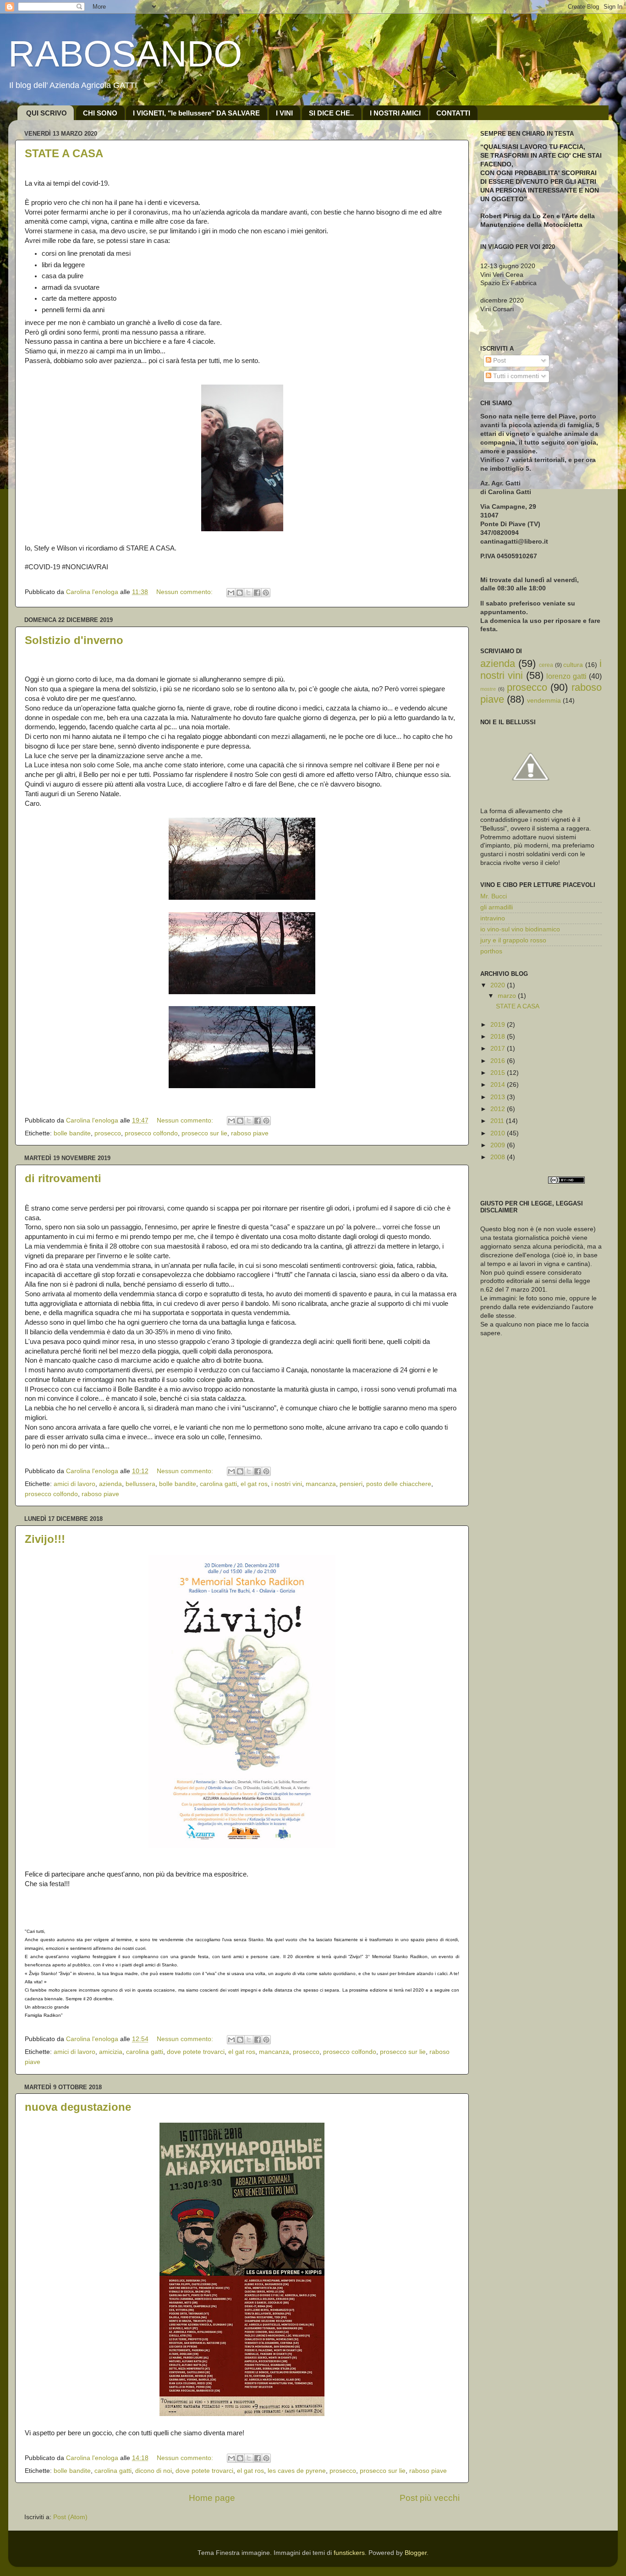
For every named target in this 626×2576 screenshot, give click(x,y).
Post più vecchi (430, 2498)
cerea (546, 665)
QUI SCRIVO (47, 113)
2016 (499, 1061)
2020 (499, 985)
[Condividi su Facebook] (257, 593)
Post (499, 361)
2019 (499, 1025)
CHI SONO (100, 113)
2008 (499, 1157)
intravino (493, 918)
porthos (491, 951)
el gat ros (254, 1484)
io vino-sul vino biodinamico (520, 929)
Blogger (416, 2553)
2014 (499, 1085)
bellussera (140, 1484)
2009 (499, 1145)
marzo (508, 996)
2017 (499, 1049)
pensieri (351, 1484)
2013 (499, 1097)
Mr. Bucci (494, 896)
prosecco (108, 1133)
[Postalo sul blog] (240, 593)
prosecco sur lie (204, 1133)
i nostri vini (287, 1484)
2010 (499, 1133)
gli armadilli (497, 907)
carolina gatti (218, 1484)
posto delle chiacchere (399, 1484)
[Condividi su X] (248, 593)
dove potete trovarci (196, 2052)
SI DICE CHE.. (331, 113)
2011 (498, 1121)
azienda (110, 1484)
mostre (488, 689)
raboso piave (250, 1133)
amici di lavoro (74, 1484)
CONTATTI (453, 113)
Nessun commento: (185, 592)
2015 (499, 1073)
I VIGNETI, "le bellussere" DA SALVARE (196, 113)
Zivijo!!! (45, 1539)
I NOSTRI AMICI (395, 113)
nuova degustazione (78, 2107)
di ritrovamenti (63, 1178)
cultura (573, 665)
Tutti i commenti (515, 376)
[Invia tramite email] (231, 593)
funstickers (349, 2553)
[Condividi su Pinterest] (266, 593)
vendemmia (544, 701)
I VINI (284, 113)
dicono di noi (154, 2471)
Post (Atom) (70, 2517)
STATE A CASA (64, 153)
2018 (499, 1037)
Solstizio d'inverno (74, 640)
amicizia (111, 2052)
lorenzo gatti (566, 676)
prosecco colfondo (151, 1133)
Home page (212, 2498)
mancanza (321, 1484)
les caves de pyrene (297, 2471)
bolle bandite (72, 1133)
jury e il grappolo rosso (513, 940)
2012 (499, 1109)
